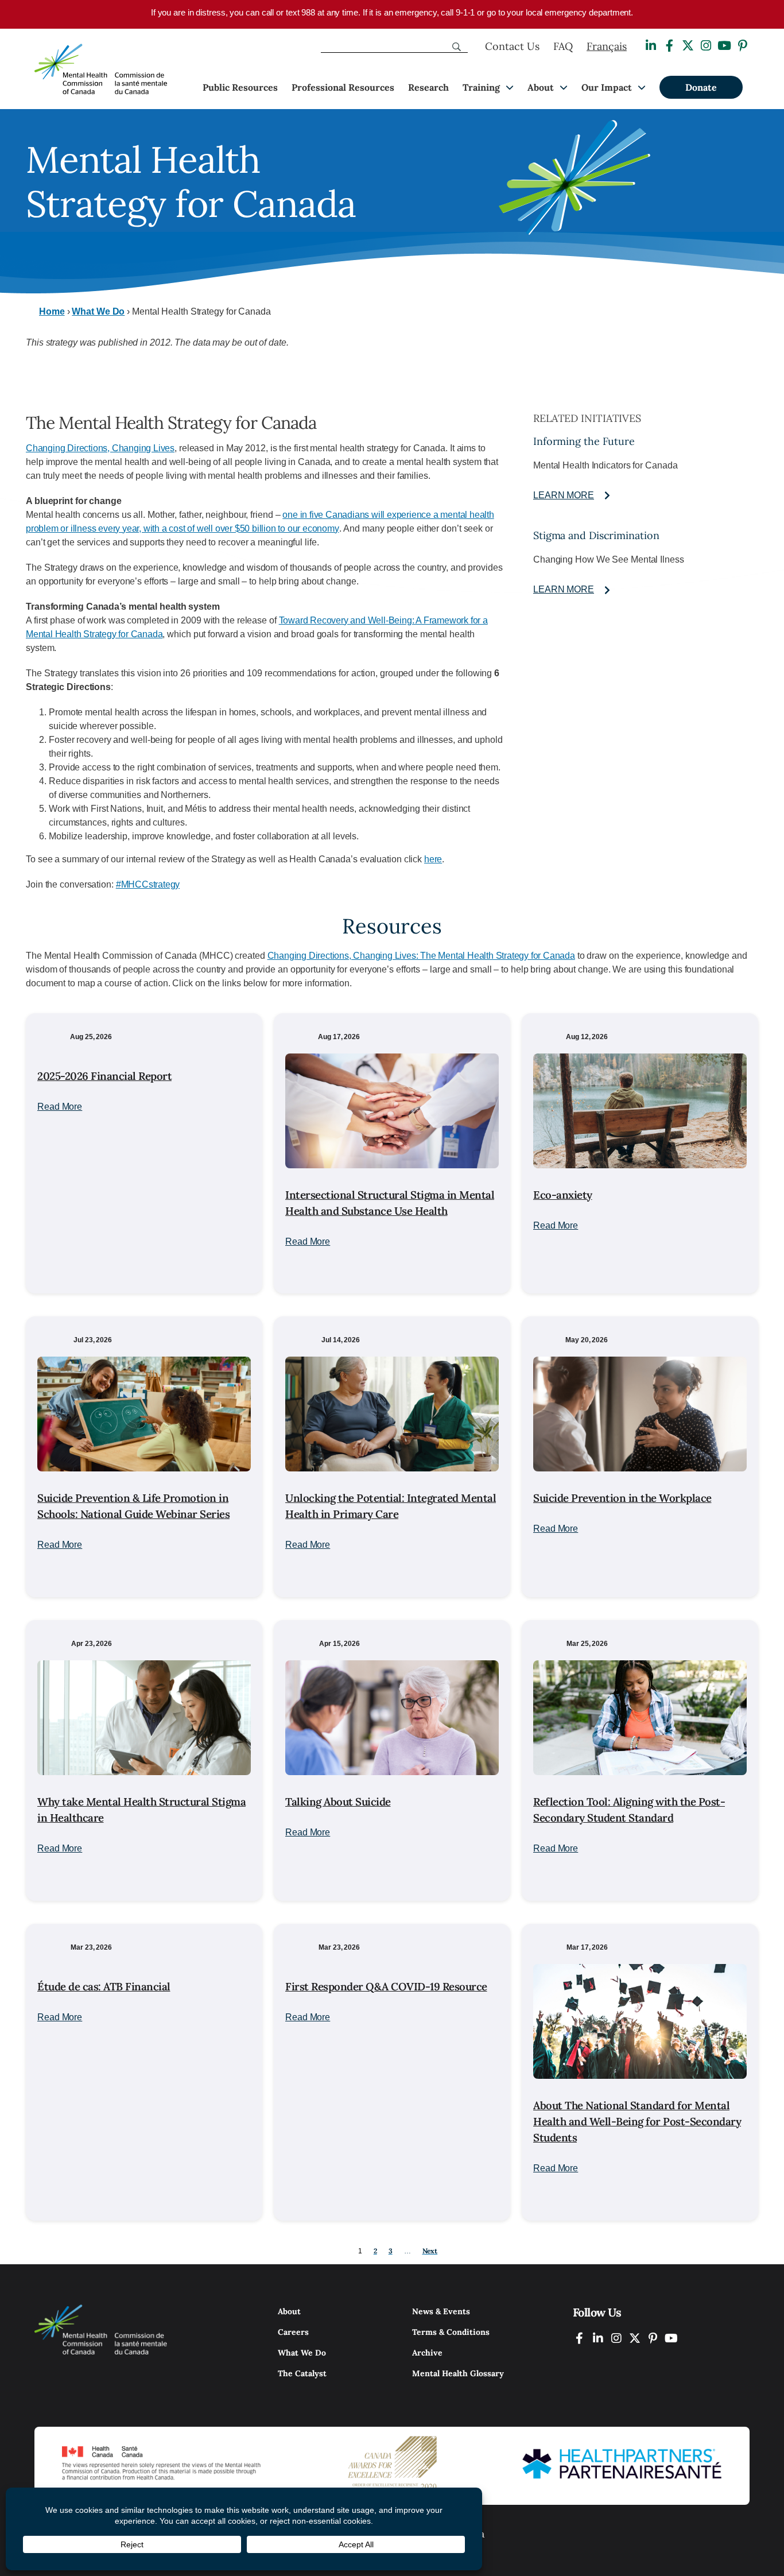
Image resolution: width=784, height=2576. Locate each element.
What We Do (98, 311)
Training (481, 87)
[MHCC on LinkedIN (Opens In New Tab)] (598, 2338)
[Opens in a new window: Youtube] (724, 46)
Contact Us (512, 46)
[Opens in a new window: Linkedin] (651, 46)
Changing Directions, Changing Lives (100, 448)
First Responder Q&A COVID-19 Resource (386, 1986)
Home (52, 311)
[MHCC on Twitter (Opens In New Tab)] (635, 2338)
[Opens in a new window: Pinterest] (743, 46)
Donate (701, 87)
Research (428, 87)
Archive (427, 2353)
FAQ (563, 46)
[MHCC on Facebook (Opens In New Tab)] (580, 2338)
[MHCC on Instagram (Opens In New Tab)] (616, 2338)
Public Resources (240, 87)
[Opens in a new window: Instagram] (706, 46)
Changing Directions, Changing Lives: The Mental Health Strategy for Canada (421, 956)
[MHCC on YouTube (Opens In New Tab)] (672, 2338)
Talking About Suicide (338, 1802)
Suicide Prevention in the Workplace (622, 1498)
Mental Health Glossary (458, 2373)
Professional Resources (343, 87)
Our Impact (607, 87)
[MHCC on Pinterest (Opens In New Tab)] (653, 2338)
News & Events (441, 2311)
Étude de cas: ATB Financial (104, 1986)
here (433, 859)
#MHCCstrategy (148, 884)
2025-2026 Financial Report (104, 1076)
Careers (293, 2332)
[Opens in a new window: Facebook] (669, 46)
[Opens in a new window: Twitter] (688, 46)
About (541, 87)
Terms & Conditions (451, 2332)
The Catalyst (302, 2373)
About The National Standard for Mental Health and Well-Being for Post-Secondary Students (637, 2121)
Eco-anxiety (563, 1195)
